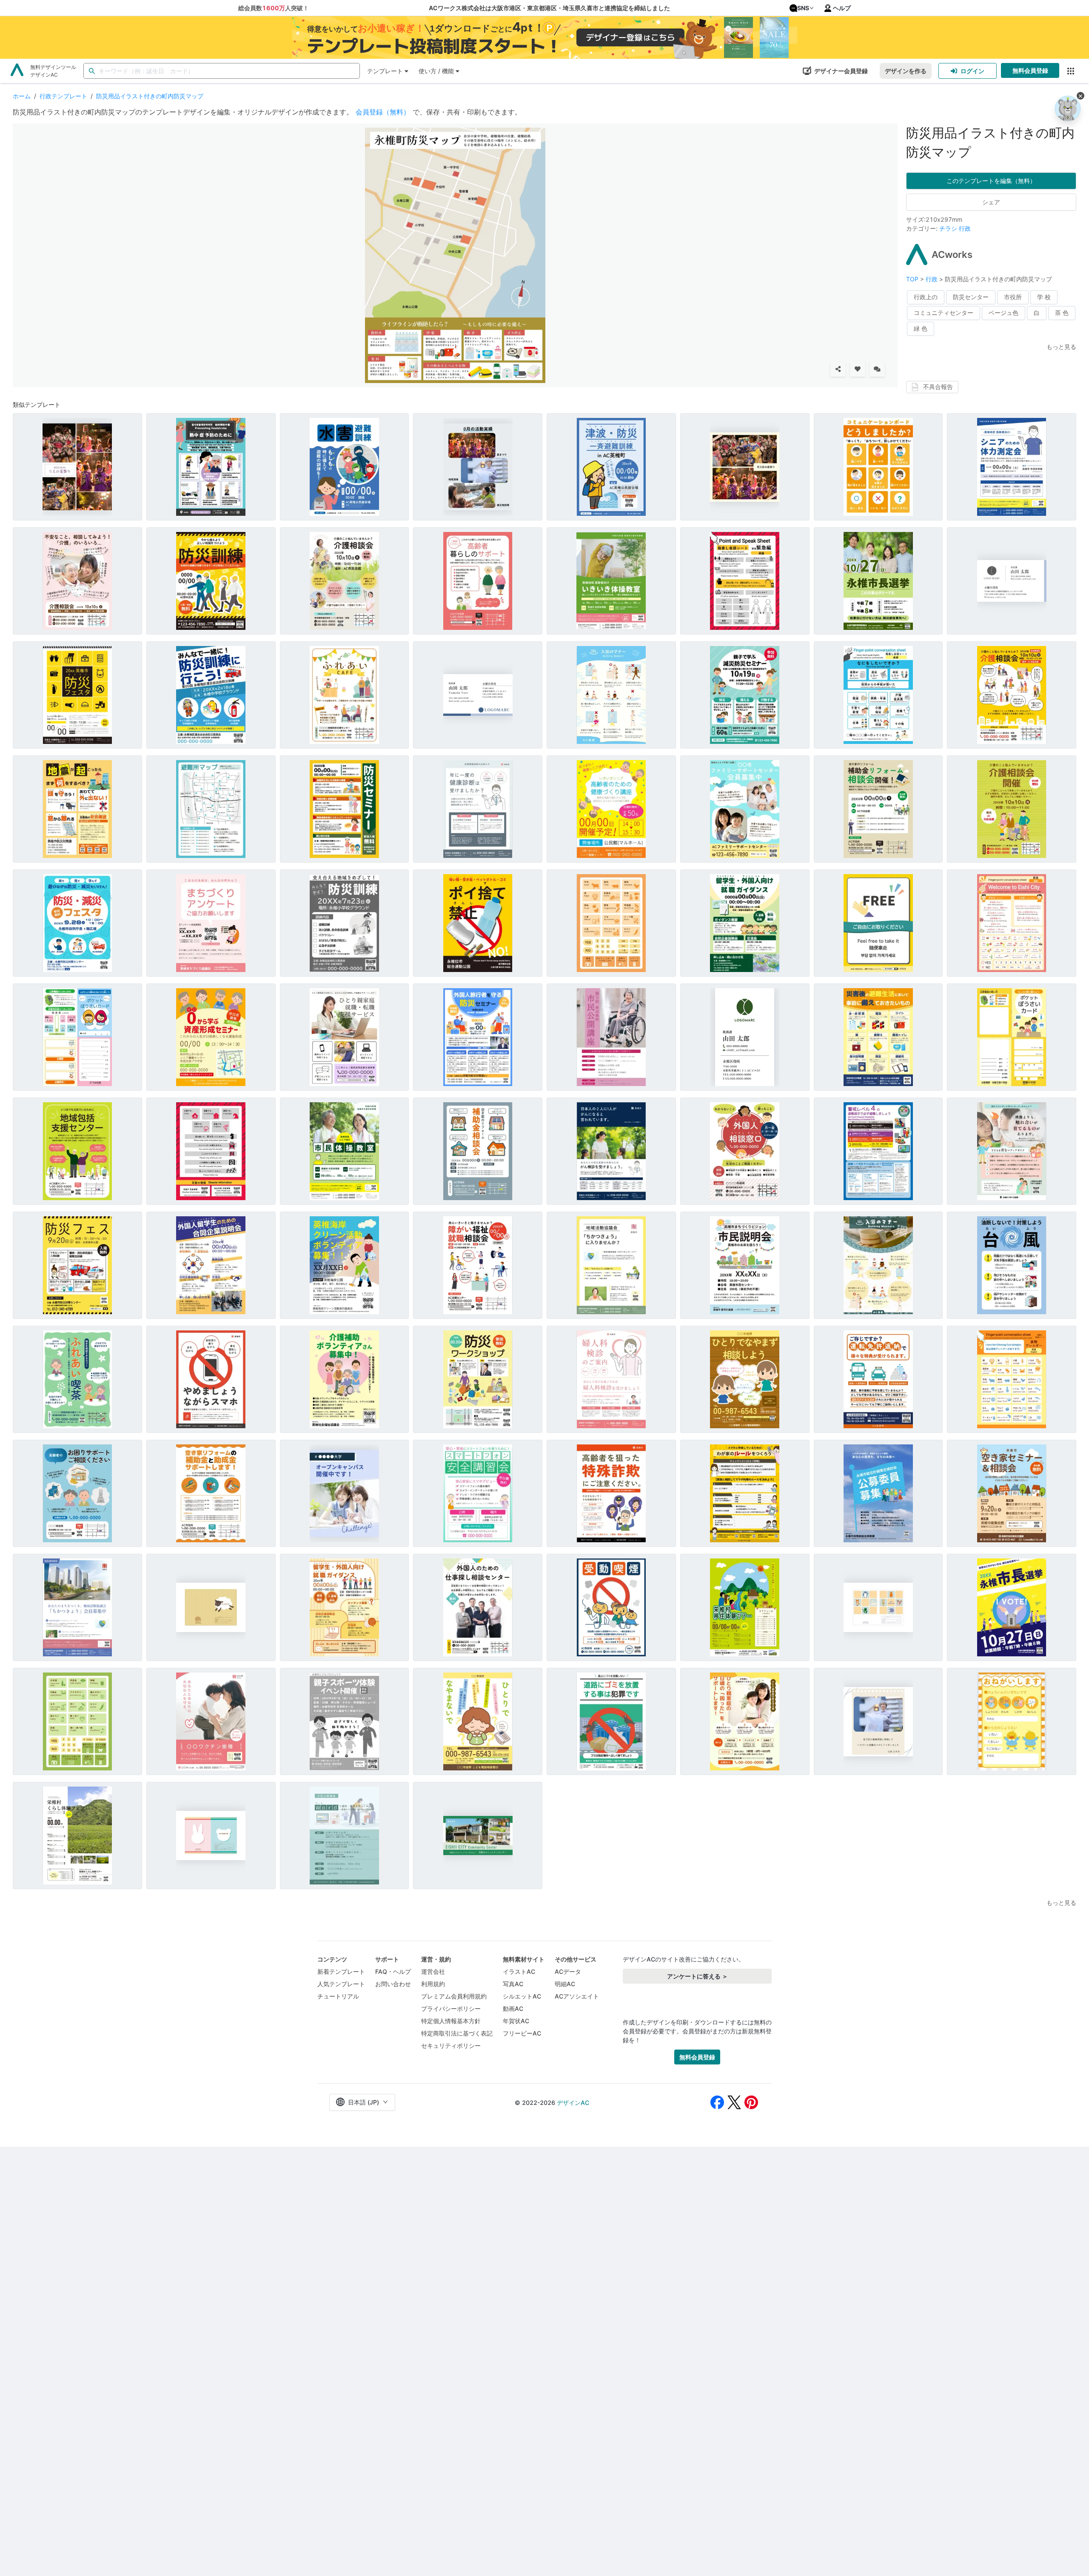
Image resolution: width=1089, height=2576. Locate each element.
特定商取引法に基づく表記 (457, 2033)
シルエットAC (522, 1996)
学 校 (1044, 297)
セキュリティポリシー (451, 2046)
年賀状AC (516, 2021)
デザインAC (573, 2103)
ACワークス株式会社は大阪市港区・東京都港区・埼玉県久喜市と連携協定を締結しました (549, 8)
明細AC (565, 1984)
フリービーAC (522, 2033)
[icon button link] (1070, 71)
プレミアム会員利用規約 (454, 1996)
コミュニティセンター (944, 313)
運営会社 (433, 1971)
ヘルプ (842, 8)
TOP (913, 279)
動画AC (513, 2008)
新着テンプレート (341, 1971)
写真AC (513, 1984)
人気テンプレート (341, 1984)
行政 (965, 228)
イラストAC (519, 1971)
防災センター (971, 297)
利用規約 (433, 1984)
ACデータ (568, 1971)
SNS (803, 8)
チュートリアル (338, 1996)
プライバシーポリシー (451, 2008)
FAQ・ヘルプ (393, 1971)
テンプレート (385, 71)
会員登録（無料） (383, 112)
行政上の (926, 297)
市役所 (1013, 297)
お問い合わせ (393, 1984)
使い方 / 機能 (436, 71)
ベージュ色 (1003, 313)
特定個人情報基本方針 (451, 2021)
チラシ (948, 228)
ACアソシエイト (577, 1996)
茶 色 (1062, 313)
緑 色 (921, 328)
